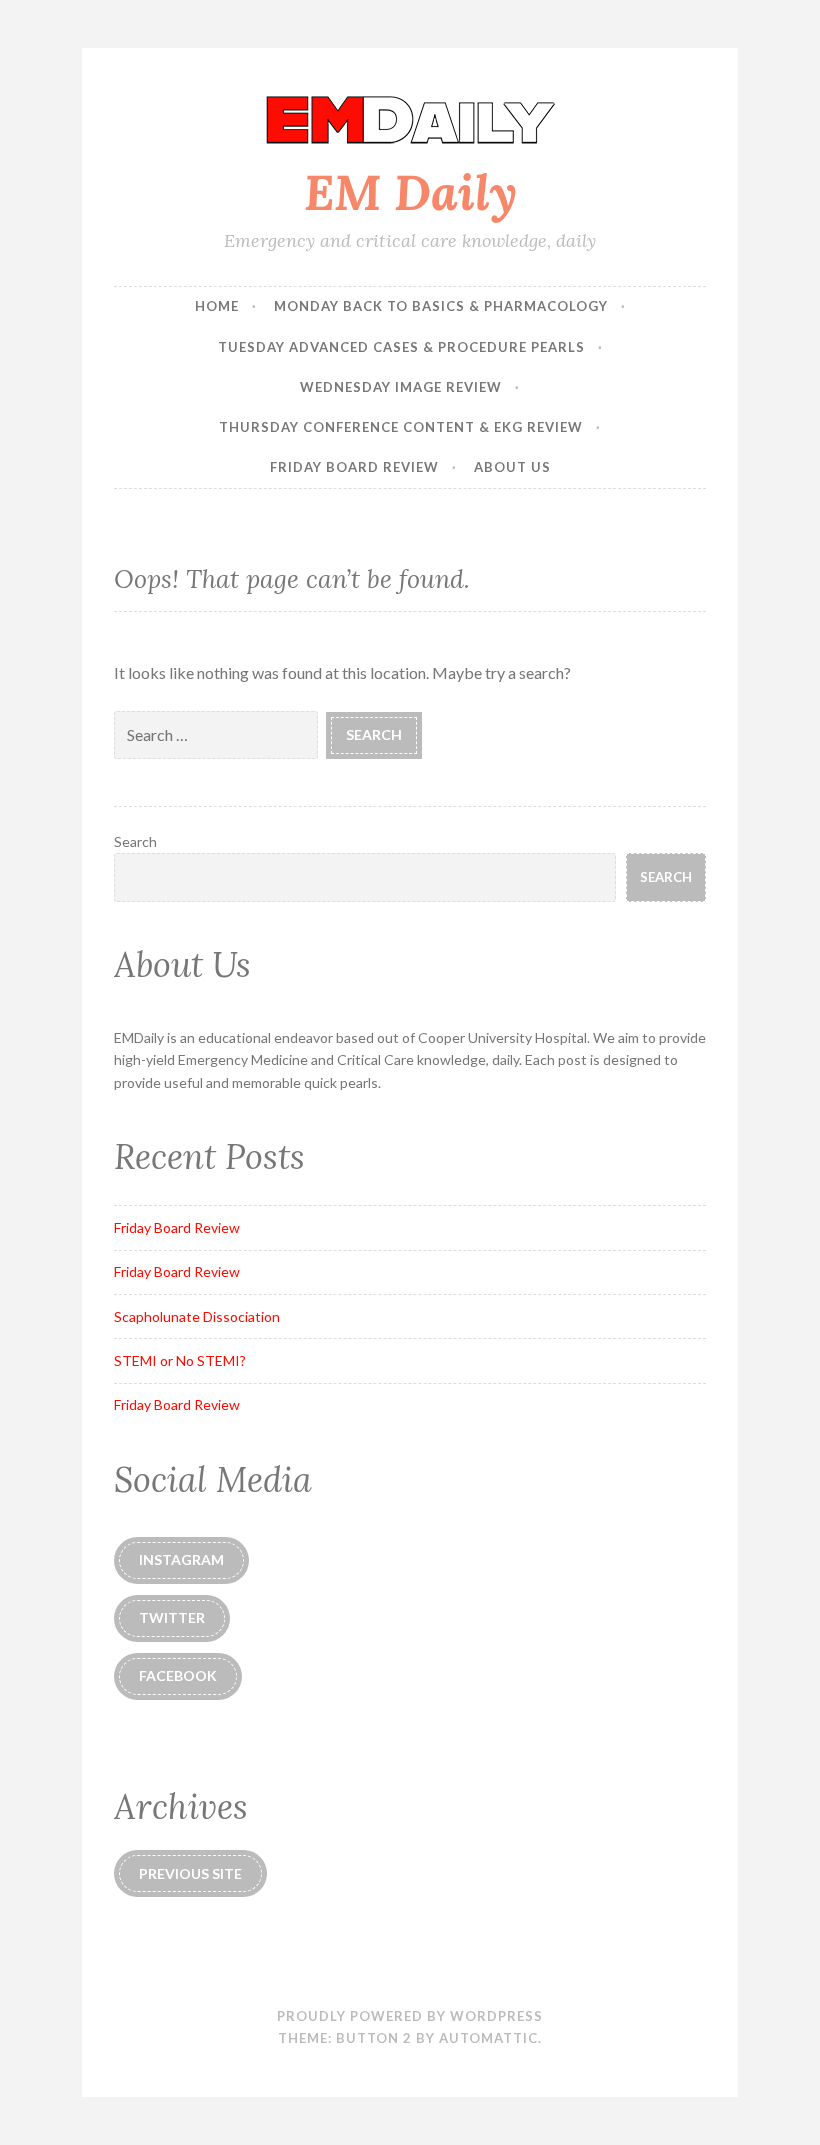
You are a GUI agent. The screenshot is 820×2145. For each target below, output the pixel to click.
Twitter (172, 1617)
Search (135, 841)
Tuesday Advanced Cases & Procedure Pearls (401, 347)
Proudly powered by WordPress (410, 2016)
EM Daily (410, 192)
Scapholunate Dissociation (197, 1316)
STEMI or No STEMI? (180, 1360)
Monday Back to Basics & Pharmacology (441, 306)
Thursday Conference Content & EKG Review (401, 427)
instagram (181, 1559)
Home (217, 306)
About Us (512, 467)
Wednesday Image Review (401, 387)
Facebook (178, 1675)
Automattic (488, 2038)
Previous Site (190, 1873)
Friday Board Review (354, 467)
